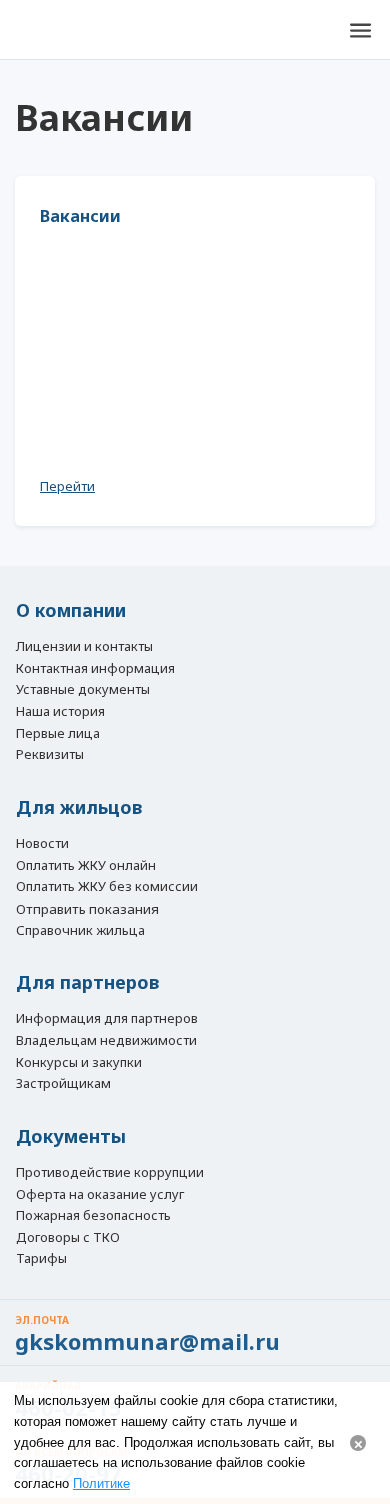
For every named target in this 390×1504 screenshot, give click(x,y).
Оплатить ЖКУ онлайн (86, 866)
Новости (42, 844)
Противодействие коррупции (110, 1173)
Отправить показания (87, 909)
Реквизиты (50, 755)
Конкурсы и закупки (79, 1063)
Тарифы (41, 1259)
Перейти (67, 486)
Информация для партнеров (107, 1019)
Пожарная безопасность (93, 1216)
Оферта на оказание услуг (100, 1195)
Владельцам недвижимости (106, 1041)
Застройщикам (63, 1084)
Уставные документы (83, 690)
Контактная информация (95, 669)
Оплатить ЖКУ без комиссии (107, 887)
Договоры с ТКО (68, 1238)
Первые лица (58, 734)
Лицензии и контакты (84, 647)
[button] (360, 30)
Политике (101, 1483)
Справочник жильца (80, 931)
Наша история (60, 712)
